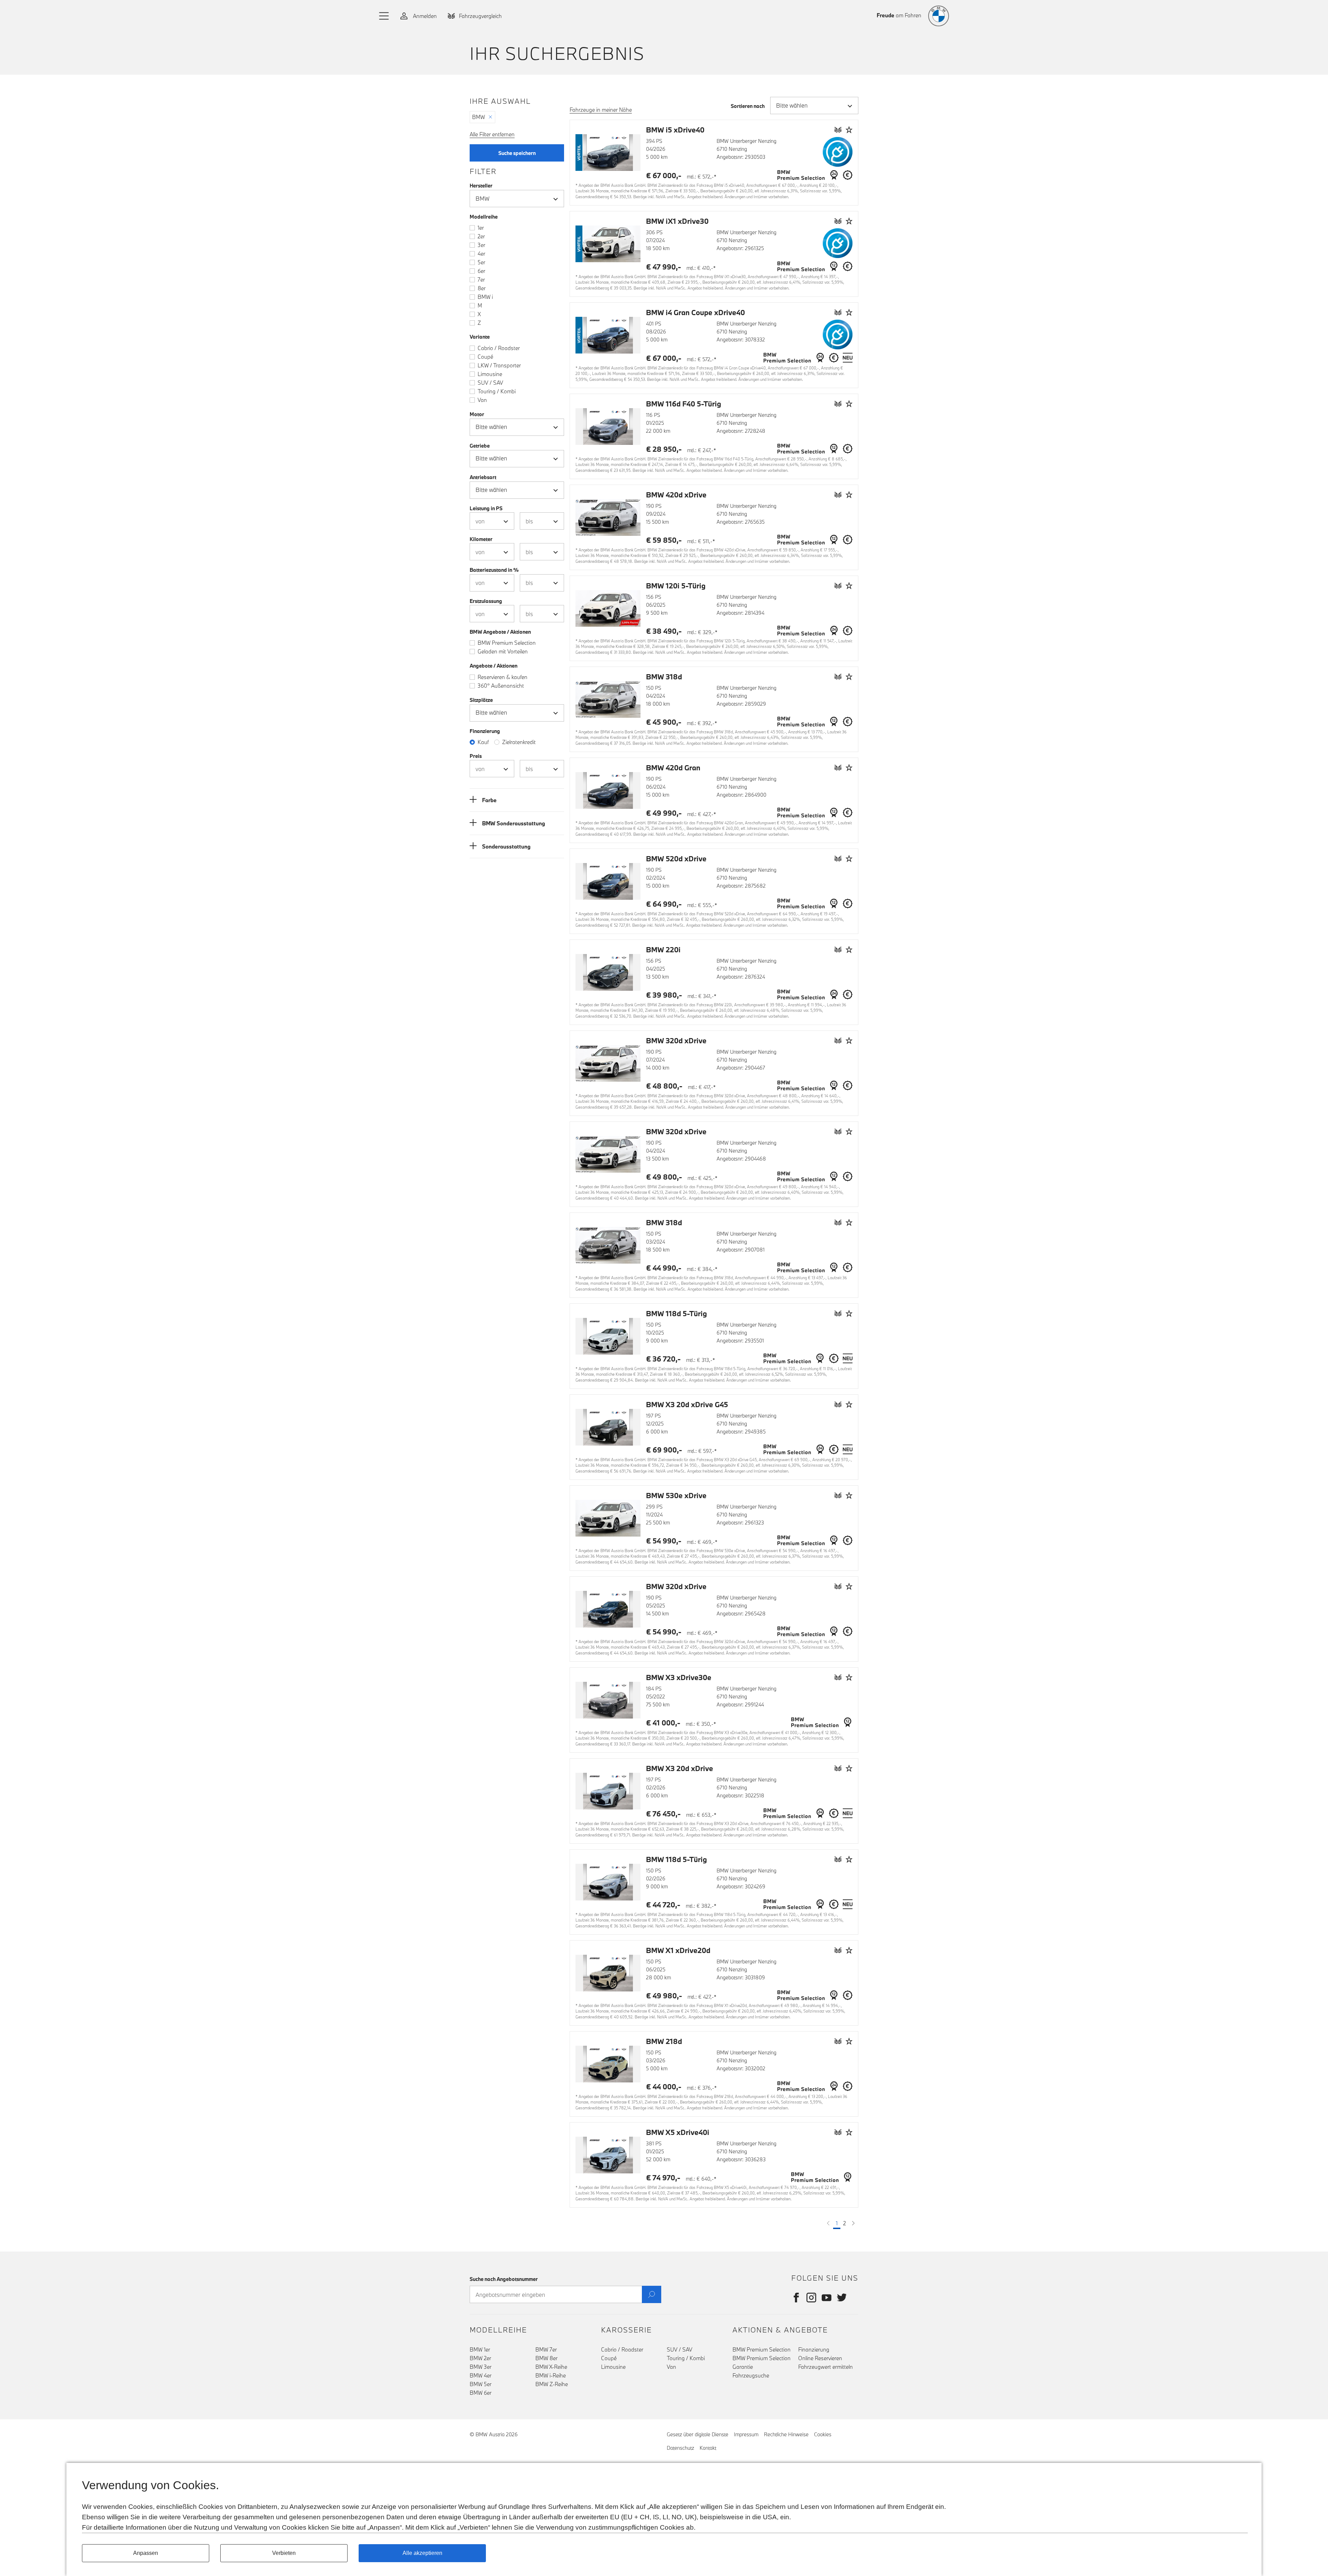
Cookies (823, 2434)
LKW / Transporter (499, 365)
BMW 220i (663, 950)
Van (482, 400)
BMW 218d (664, 2041)
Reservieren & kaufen (502, 677)
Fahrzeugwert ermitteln (826, 2367)
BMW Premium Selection (507, 643)
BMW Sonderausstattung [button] (514, 823)
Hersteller (481, 186)
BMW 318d (664, 677)
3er (481, 245)
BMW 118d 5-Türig (676, 1313)
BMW (478, 117)
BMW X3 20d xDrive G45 (687, 1404)
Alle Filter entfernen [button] (492, 134)
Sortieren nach (748, 106)
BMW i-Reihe (551, 2375)
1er (481, 228)
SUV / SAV (490, 383)
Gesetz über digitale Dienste (698, 2434)
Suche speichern (517, 153)
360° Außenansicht (501, 686)
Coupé (485, 357)
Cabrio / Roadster (499, 348)
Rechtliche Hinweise (786, 2434)
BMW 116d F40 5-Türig (684, 404)
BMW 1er (480, 2349)
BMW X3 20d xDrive (680, 1768)
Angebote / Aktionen (494, 666)
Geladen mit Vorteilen (503, 651)
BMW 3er (481, 2367)
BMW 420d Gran (673, 768)
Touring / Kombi (497, 391)
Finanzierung (814, 2349)
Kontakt (708, 2448)
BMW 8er (546, 2358)
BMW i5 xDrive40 (675, 130)
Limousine (490, 374)
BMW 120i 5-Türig (676, 586)
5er (481, 262)
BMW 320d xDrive (676, 1041)
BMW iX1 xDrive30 (677, 221)
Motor (477, 414)
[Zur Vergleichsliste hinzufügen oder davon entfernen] (838, 130)
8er (482, 288)
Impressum (746, 2434)
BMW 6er (481, 2393)
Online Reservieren (820, 2358)
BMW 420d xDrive (676, 495)
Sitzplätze (481, 700)
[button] (384, 16)
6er (481, 271)
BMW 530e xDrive (676, 1495)
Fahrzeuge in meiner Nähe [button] (601, 110)
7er (481, 279)
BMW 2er (480, 2358)
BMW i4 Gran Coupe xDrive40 (695, 312)
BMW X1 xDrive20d (678, 1950)
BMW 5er (481, 2384)
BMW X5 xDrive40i (678, 2132)
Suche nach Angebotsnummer (504, 2279)
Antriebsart (483, 477)
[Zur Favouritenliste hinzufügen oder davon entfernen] (849, 130)
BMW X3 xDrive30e (679, 1677)
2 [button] (845, 2223)
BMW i (485, 297)
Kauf (483, 742)
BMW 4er (481, 2375)
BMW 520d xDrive (676, 859)
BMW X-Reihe (551, 2367)
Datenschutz (680, 2448)
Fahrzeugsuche (751, 2375)
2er (481, 236)
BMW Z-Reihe (552, 2384)
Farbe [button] (489, 800)
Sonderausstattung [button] (506, 846)
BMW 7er (546, 2349)
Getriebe (480, 446)
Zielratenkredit (519, 742)
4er (481, 254)
